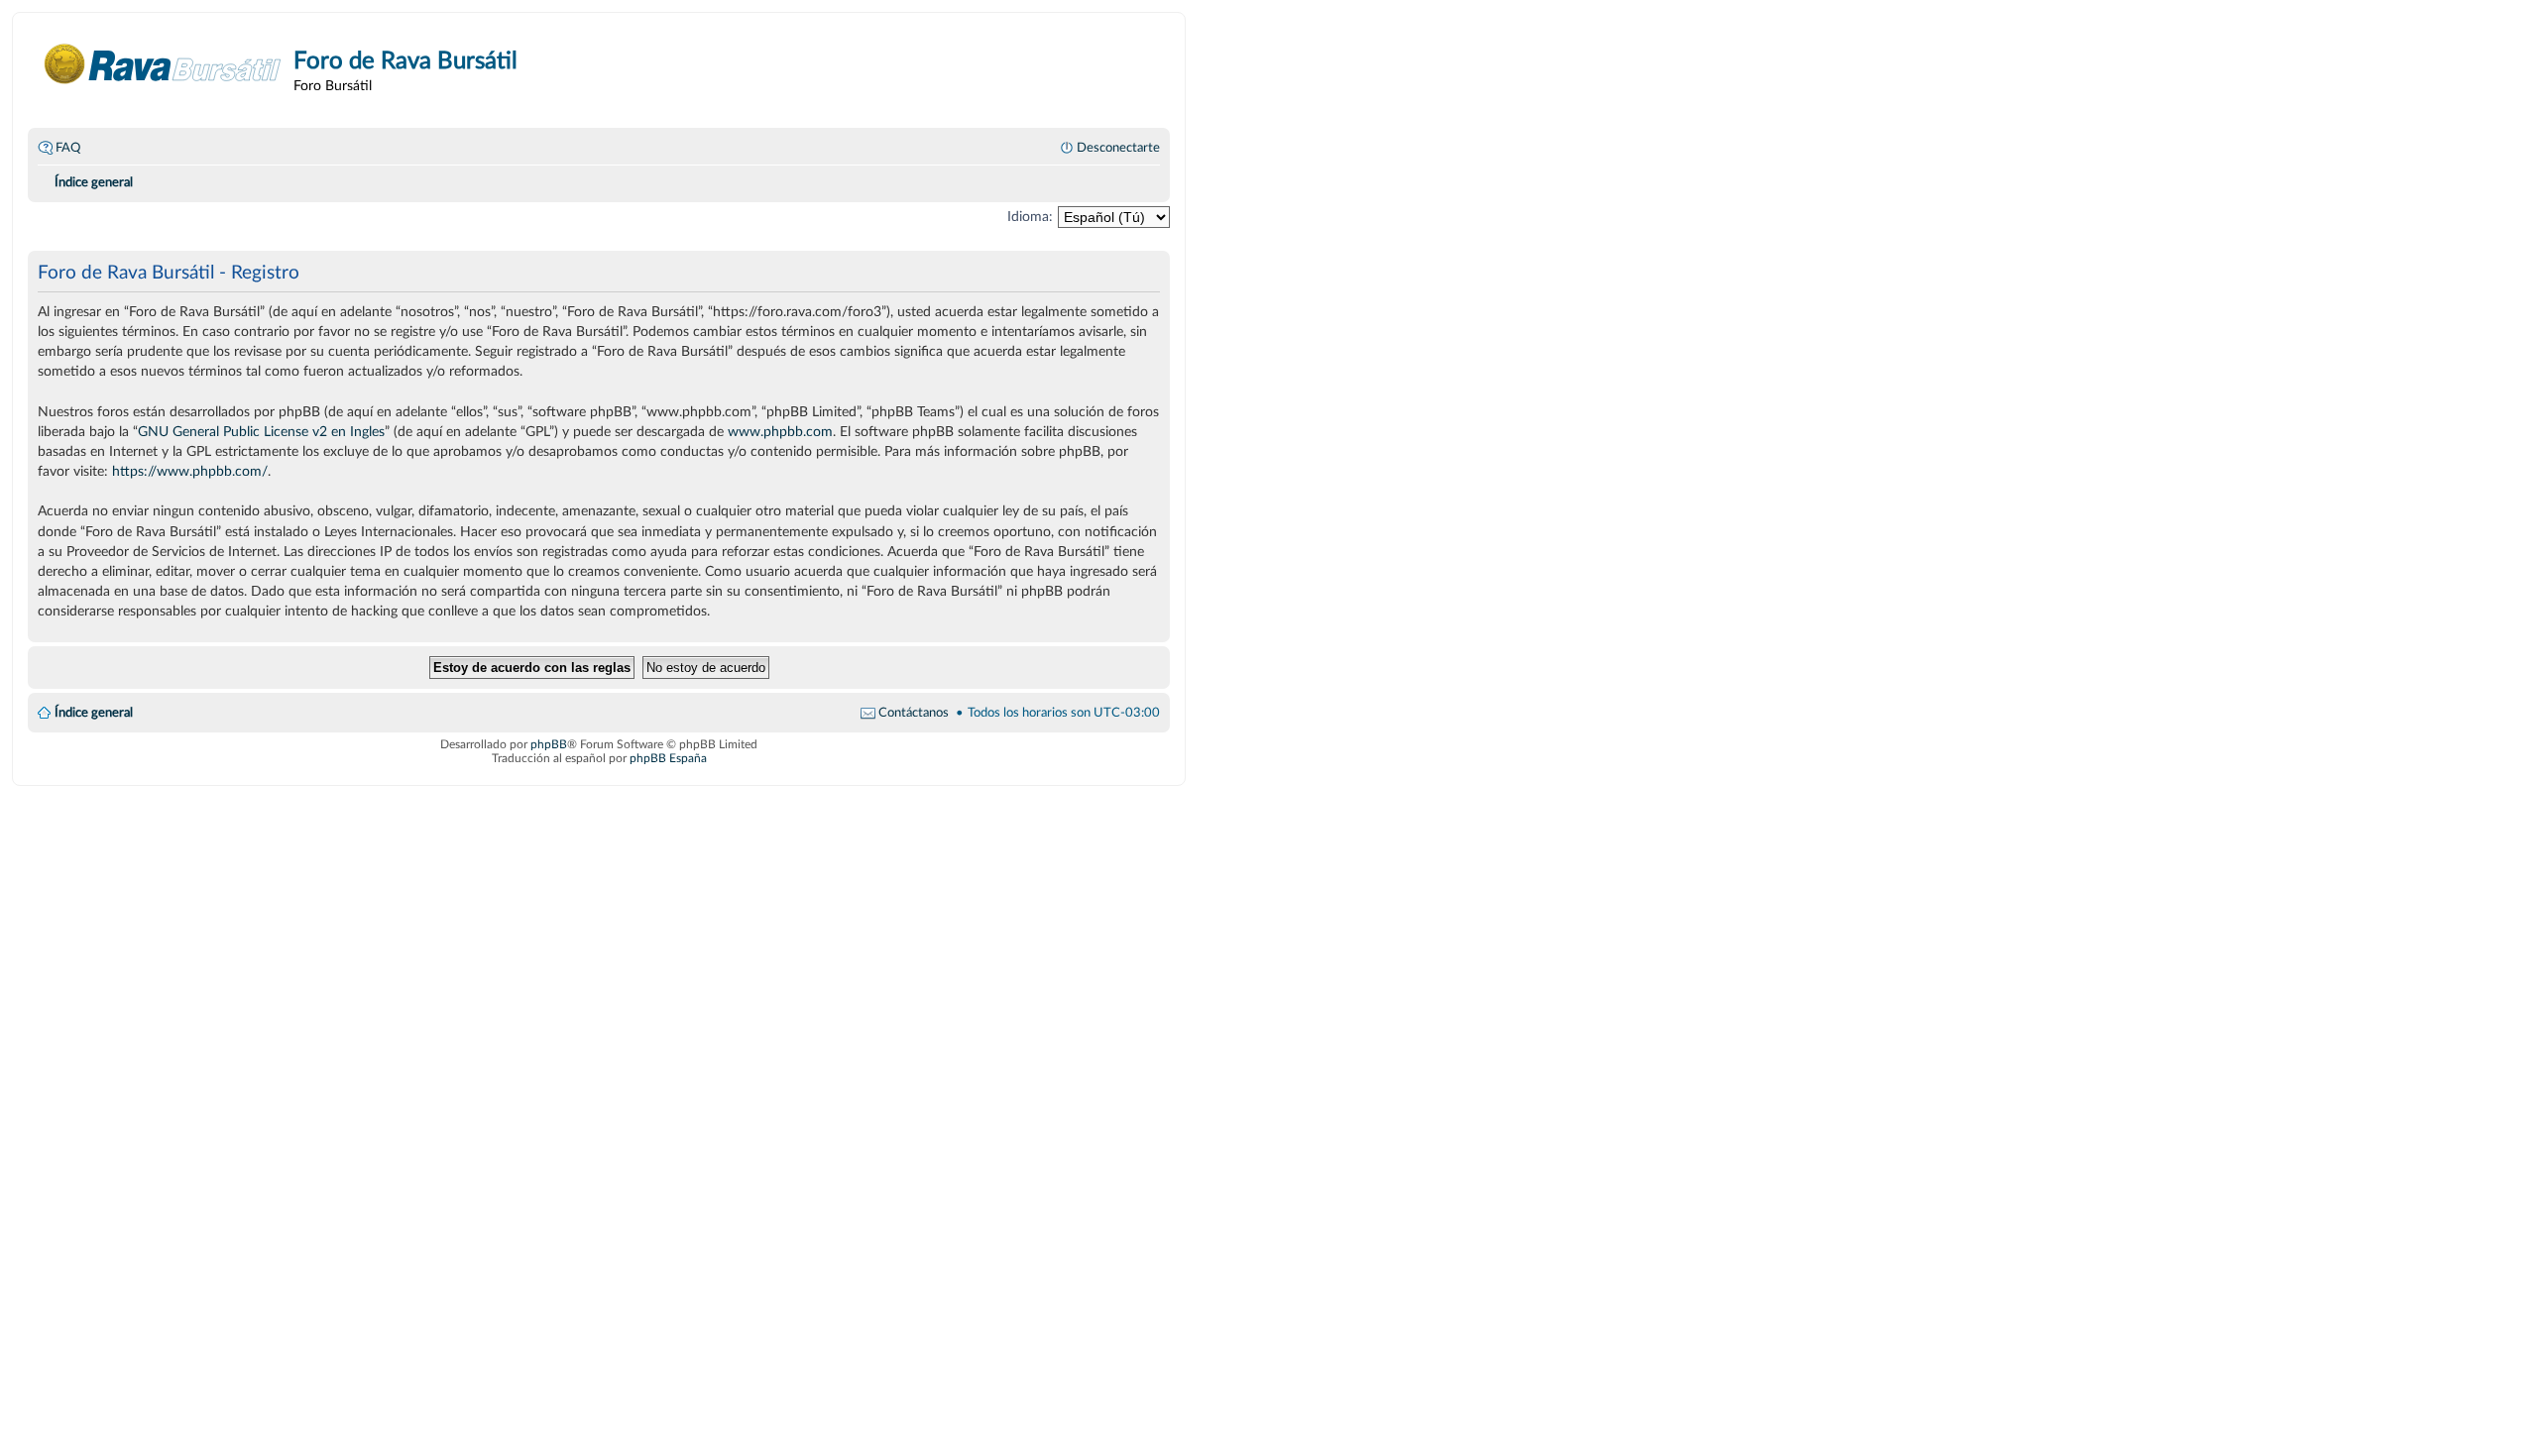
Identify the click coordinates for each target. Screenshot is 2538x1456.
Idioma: (1030, 217)
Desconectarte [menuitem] (1118, 148)
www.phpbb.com (780, 432)
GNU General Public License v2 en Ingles (261, 432)
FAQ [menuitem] (68, 148)
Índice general (94, 713)
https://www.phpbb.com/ (190, 471)
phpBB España (668, 758)
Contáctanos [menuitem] (914, 713)
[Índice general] (163, 64)
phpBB (549, 744)
